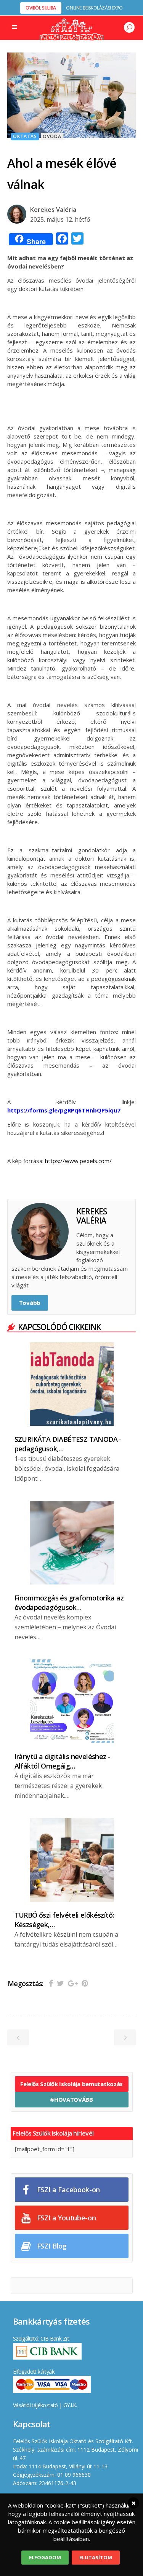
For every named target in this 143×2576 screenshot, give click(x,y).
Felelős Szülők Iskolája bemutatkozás (71, 2084)
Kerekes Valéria (53, 210)
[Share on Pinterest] (85, 1983)
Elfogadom (45, 2557)
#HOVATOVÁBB (71, 2099)
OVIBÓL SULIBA (41, 8)
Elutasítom (96, 2557)
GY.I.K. (70, 2405)
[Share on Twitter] (60, 1983)
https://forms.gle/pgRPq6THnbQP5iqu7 (64, 1110)
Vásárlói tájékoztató (35, 2405)
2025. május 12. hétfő (60, 219)
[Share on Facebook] (51, 1983)
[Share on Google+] (73, 1983)
